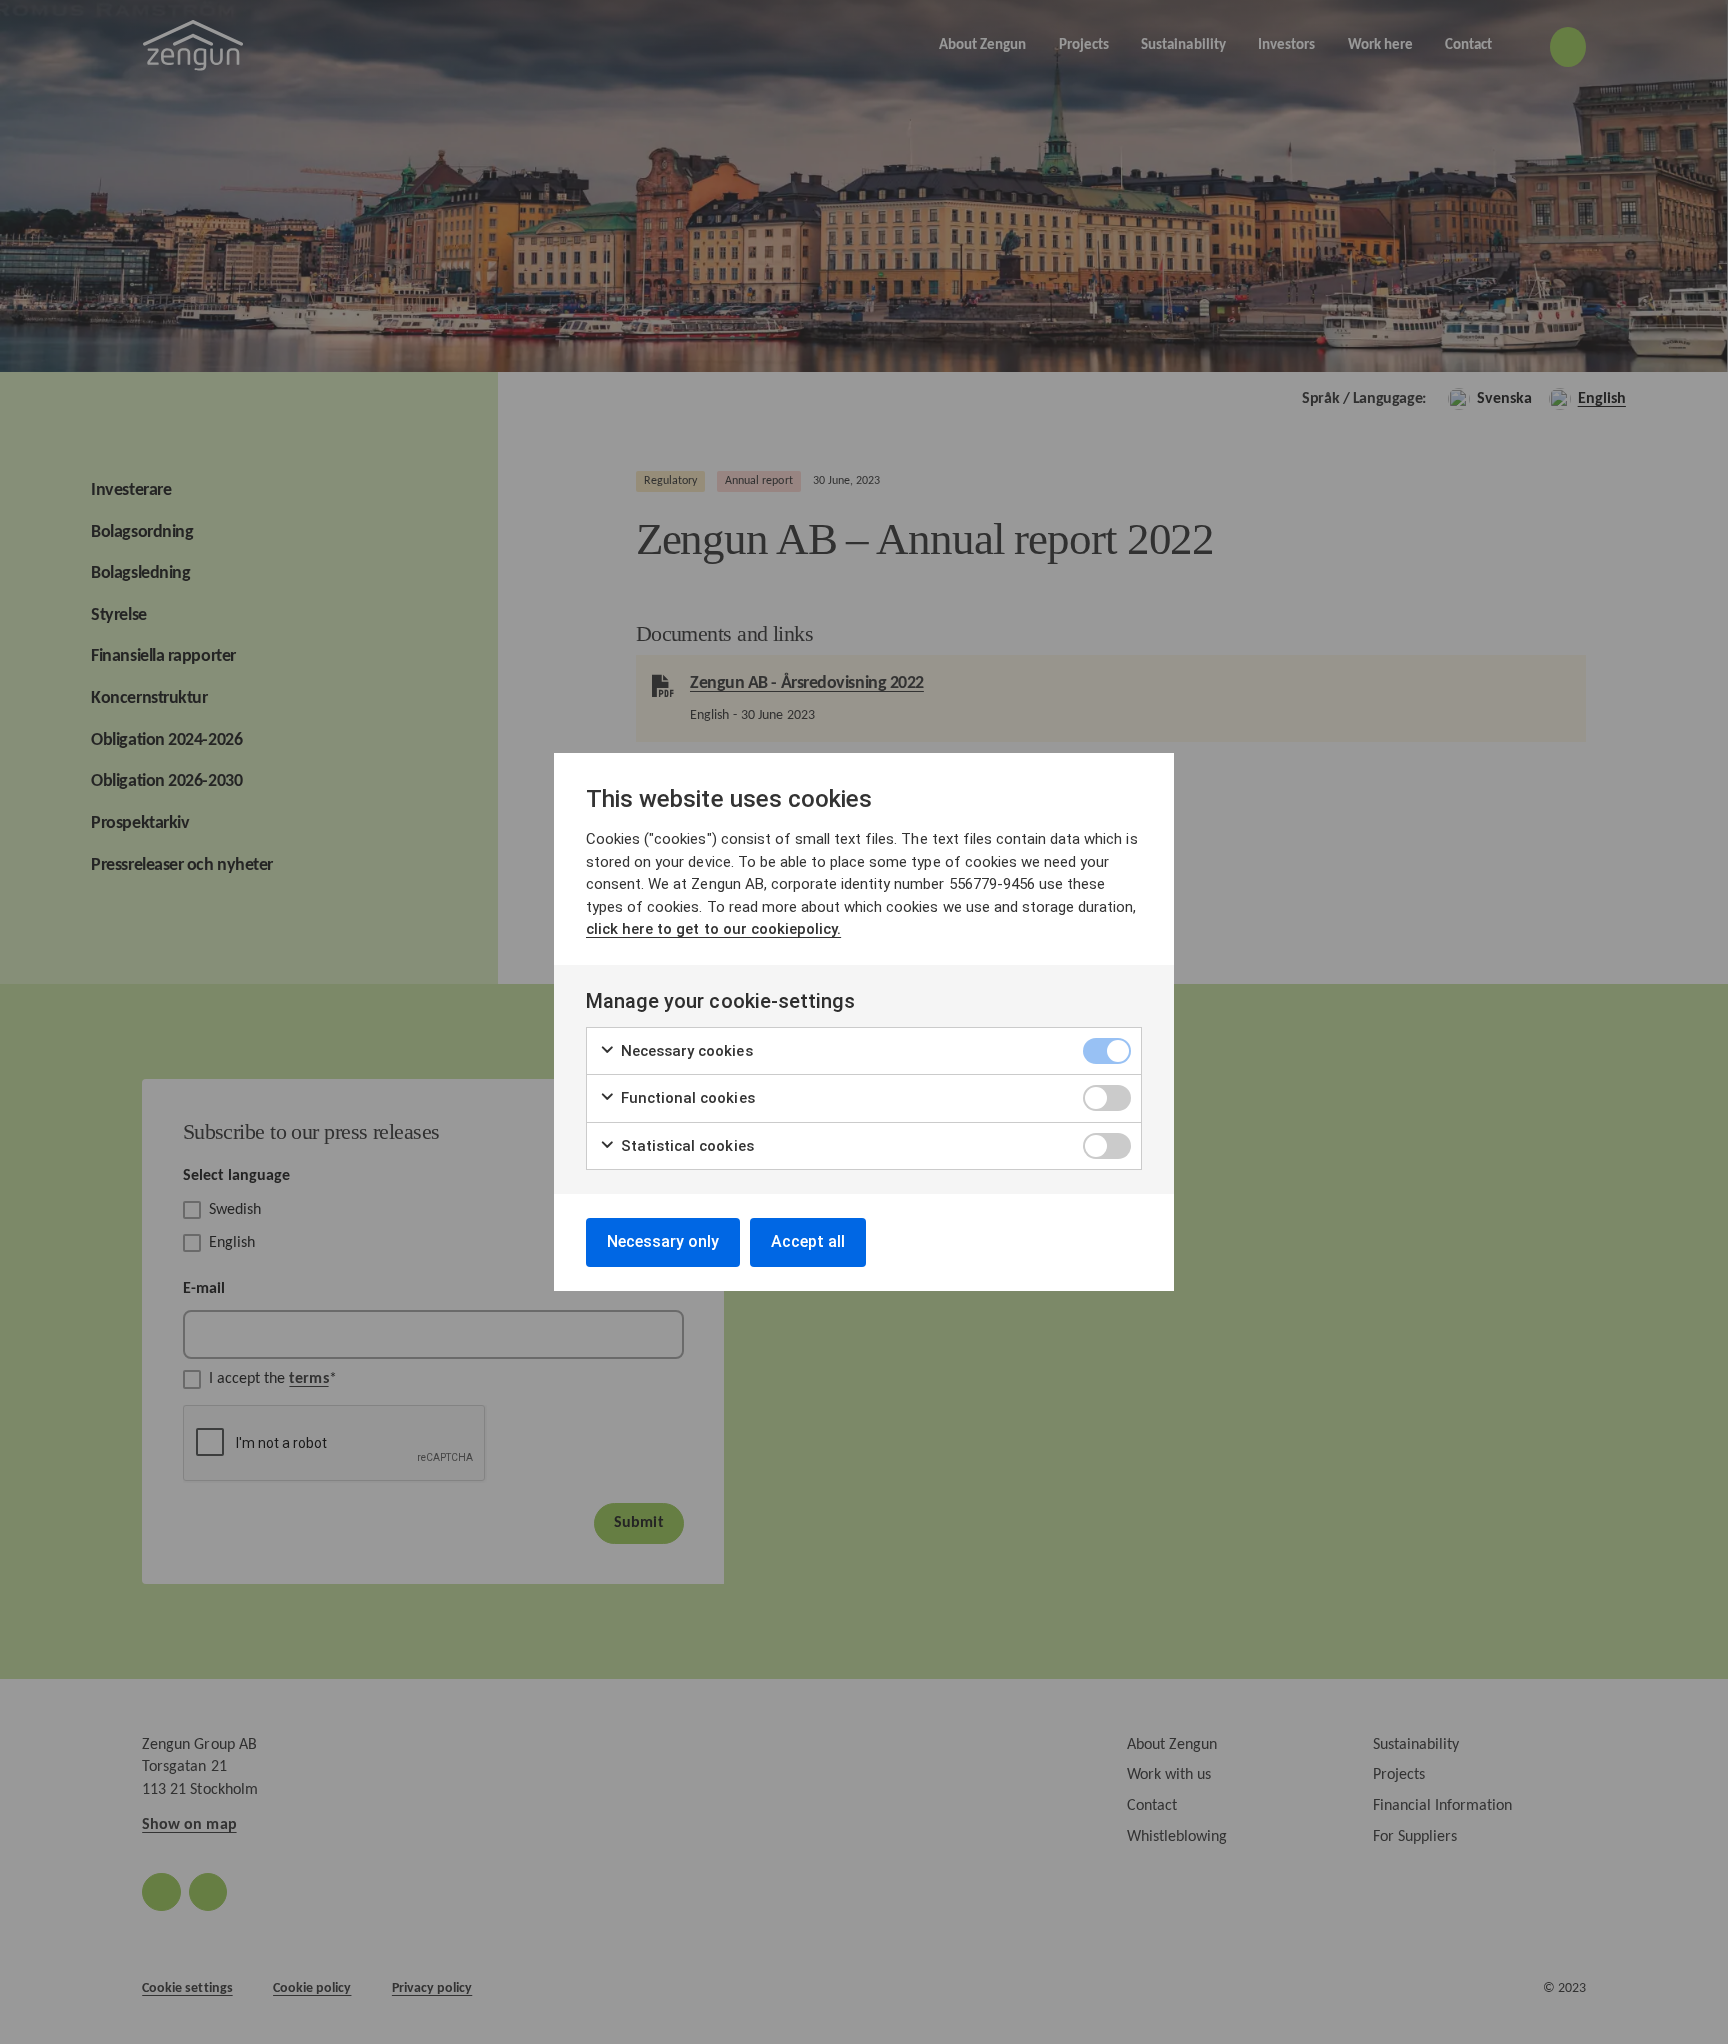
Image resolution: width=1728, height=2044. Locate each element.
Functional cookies (686, 1098)
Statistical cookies (685, 1146)
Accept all (808, 1241)
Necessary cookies (685, 1051)
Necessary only (663, 1241)
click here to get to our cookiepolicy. (713, 929)
